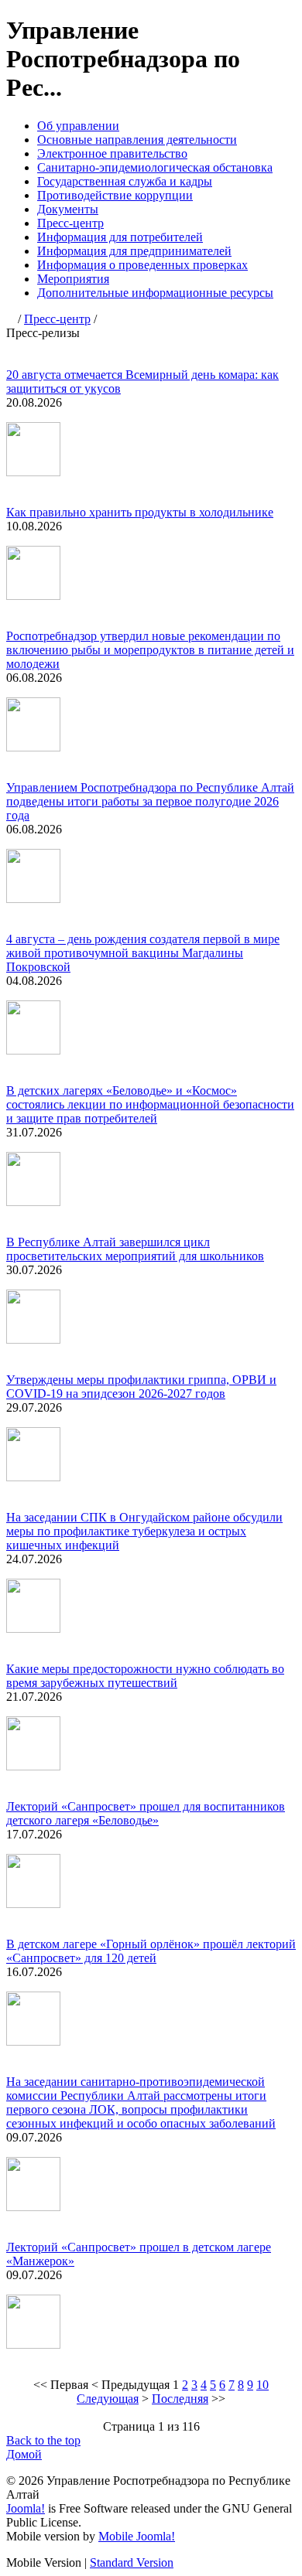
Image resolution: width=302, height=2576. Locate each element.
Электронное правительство (112, 153)
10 (263, 2385)
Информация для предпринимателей (134, 251)
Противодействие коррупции (115, 195)
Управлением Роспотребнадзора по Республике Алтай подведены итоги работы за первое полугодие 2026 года (150, 801)
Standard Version (132, 2562)
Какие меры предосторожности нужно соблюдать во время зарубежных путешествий (145, 1676)
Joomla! (26, 2508)
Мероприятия (73, 279)
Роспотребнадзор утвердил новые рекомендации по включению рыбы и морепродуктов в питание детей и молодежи (150, 650)
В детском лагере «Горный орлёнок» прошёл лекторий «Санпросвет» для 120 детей (151, 1951)
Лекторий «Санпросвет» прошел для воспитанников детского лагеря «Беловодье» (146, 1813)
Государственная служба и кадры (125, 181)
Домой (24, 2454)
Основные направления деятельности (137, 140)
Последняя (180, 2399)
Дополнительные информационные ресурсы (155, 293)
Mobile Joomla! (137, 2536)
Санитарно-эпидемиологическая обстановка (155, 167)
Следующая (108, 2399)
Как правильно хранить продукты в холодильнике (140, 512)
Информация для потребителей (120, 237)
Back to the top (43, 2440)
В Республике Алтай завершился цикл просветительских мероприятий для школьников (135, 1249)
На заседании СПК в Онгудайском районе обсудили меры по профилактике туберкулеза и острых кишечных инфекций (144, 1531)
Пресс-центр (70, 223)
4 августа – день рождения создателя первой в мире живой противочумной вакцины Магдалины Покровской (143, 953)
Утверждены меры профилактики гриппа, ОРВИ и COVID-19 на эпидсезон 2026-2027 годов (141, 1387)
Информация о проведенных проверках (142, 265)
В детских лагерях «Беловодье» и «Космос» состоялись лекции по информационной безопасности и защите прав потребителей (150, 1104)
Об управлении (78, 126)
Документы (68, 209)
